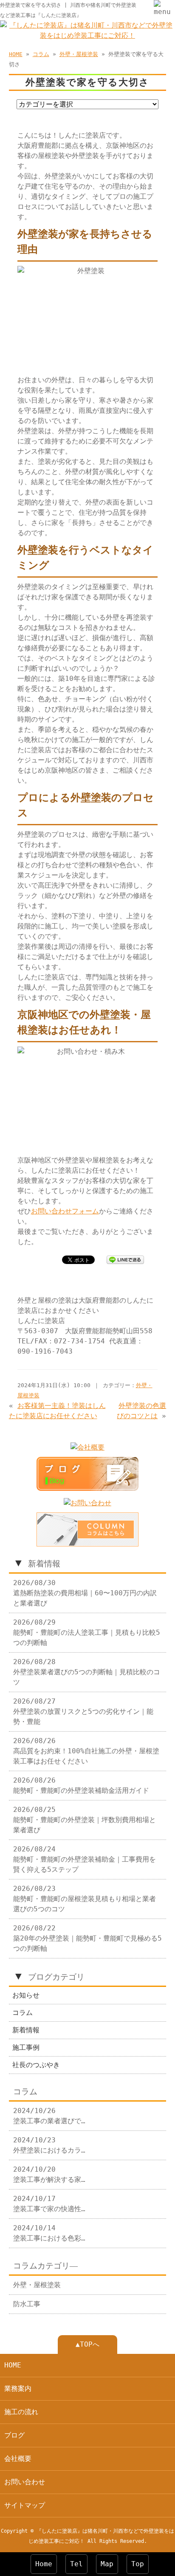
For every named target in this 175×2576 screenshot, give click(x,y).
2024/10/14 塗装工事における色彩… (49, 2233)
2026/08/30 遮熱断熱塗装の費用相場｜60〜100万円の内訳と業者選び (85, 1593)
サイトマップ (25, 2505)
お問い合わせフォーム (65, 1211)
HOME (16, 54)
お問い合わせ (25, 2482)
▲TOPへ (87, 2344)
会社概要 (18, 2459)
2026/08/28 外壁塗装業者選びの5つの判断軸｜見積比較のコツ (87, 1672)
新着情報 (26, 2030)
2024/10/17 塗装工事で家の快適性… (49, 2204)
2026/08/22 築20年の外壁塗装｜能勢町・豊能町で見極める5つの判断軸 (87, 1938)
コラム (41, 54)
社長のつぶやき (36, 2065)
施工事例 (26, 2047)
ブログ (14, 2435)
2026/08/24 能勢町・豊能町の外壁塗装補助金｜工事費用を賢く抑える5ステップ (85, 1859)
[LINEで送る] (125, 1259)
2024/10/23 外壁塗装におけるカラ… (49, 2145)
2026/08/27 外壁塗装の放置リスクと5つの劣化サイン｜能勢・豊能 (83, 1711)
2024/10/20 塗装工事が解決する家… (49, 2174)
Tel (76, 2564)
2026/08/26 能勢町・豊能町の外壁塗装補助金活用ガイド (81, 1785)
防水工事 (27, 2304)
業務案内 (18, 2388)
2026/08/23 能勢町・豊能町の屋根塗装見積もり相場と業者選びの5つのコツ (85, 1899)
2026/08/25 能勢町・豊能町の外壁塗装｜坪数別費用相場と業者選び (85, 1820)
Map (107, 2564)
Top (138, 2564)
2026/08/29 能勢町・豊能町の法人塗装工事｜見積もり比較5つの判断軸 (87, 1632)
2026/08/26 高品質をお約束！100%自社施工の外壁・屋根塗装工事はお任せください (86, 1751)
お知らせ (26, 1995)
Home (44, 2564)
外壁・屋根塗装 (79, 54)
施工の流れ (21, 2412)
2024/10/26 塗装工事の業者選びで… (49, 2116)
